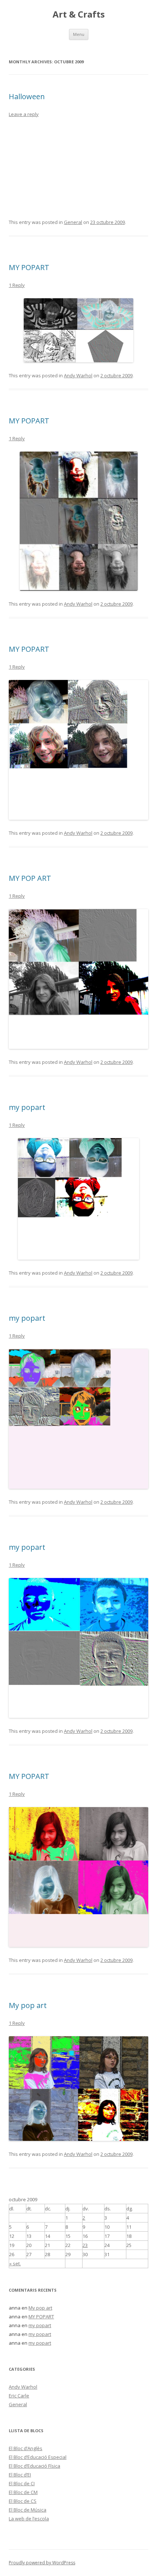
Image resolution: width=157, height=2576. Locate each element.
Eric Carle (19, 2396)
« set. (15, 2263)
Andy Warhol (78, 375)
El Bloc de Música (28, 2510)
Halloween (27, 96)
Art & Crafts (79, 14)
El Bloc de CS (23, 2501)
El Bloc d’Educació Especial (38, 2457)
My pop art (28, 2005)
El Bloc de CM (23, 2492)
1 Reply (17, 285)
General (73, 222)
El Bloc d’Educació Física (35, 2466)
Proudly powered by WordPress (42, 2563)
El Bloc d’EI (20, 2475)
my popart (27, 1107)
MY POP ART (30, 878)
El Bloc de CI (22, 2483)
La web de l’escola (29, 2519)
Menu (79, 34)
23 (85, 2245)
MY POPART (29, 267)
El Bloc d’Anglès (26, 2448)
